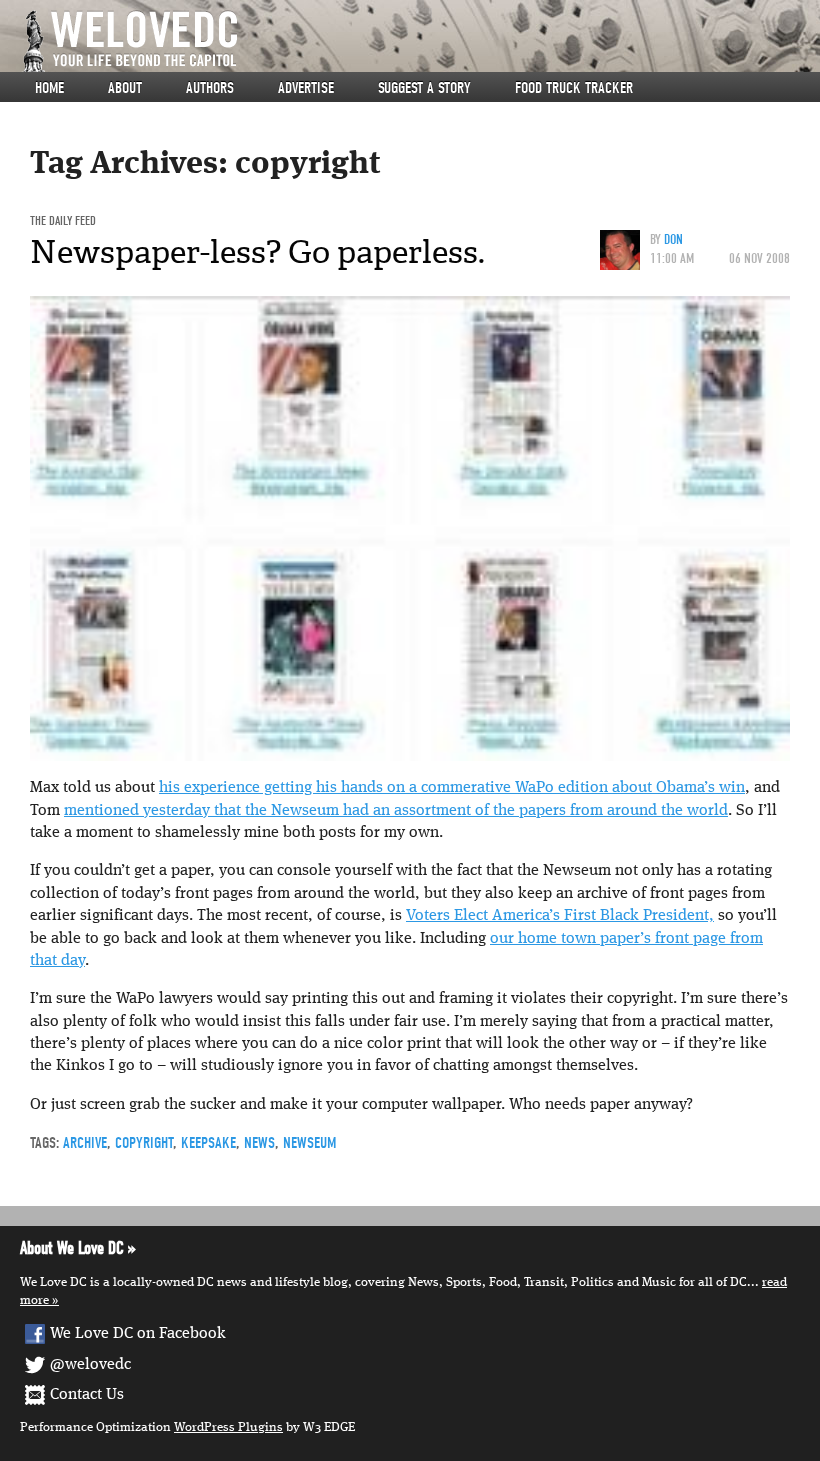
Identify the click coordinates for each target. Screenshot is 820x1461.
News (259, 1143)
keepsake (208, 1143)
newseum (309, 1143)
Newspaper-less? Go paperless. (257, 252)
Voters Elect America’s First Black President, (560, 916)
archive (85, 1143)
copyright (144, 1143)
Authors (210, 88)
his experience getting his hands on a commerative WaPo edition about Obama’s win (452, 788)
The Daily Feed (63, 220)
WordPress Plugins (228, 1427)
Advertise (306, 88)
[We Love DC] (420, 41)
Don (673, 239)
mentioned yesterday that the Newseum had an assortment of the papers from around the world (396, 811)
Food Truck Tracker (574, 88)
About (125, 88)
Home (49, 88)
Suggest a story (424, 88)
